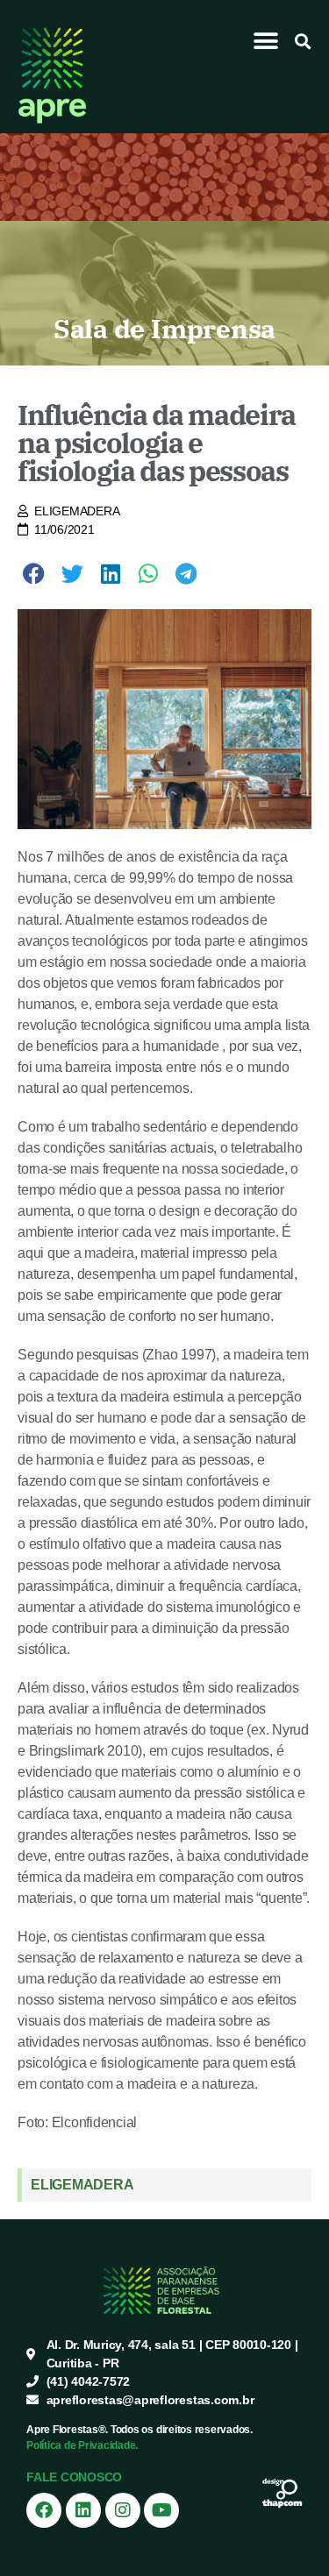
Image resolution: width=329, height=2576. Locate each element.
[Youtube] (161, 2510)
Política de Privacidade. (82, 2445)
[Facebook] (44, 2510)
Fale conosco (74, 2477)
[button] (266, 41)
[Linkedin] (83, 2510)
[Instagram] (123, 2510)
